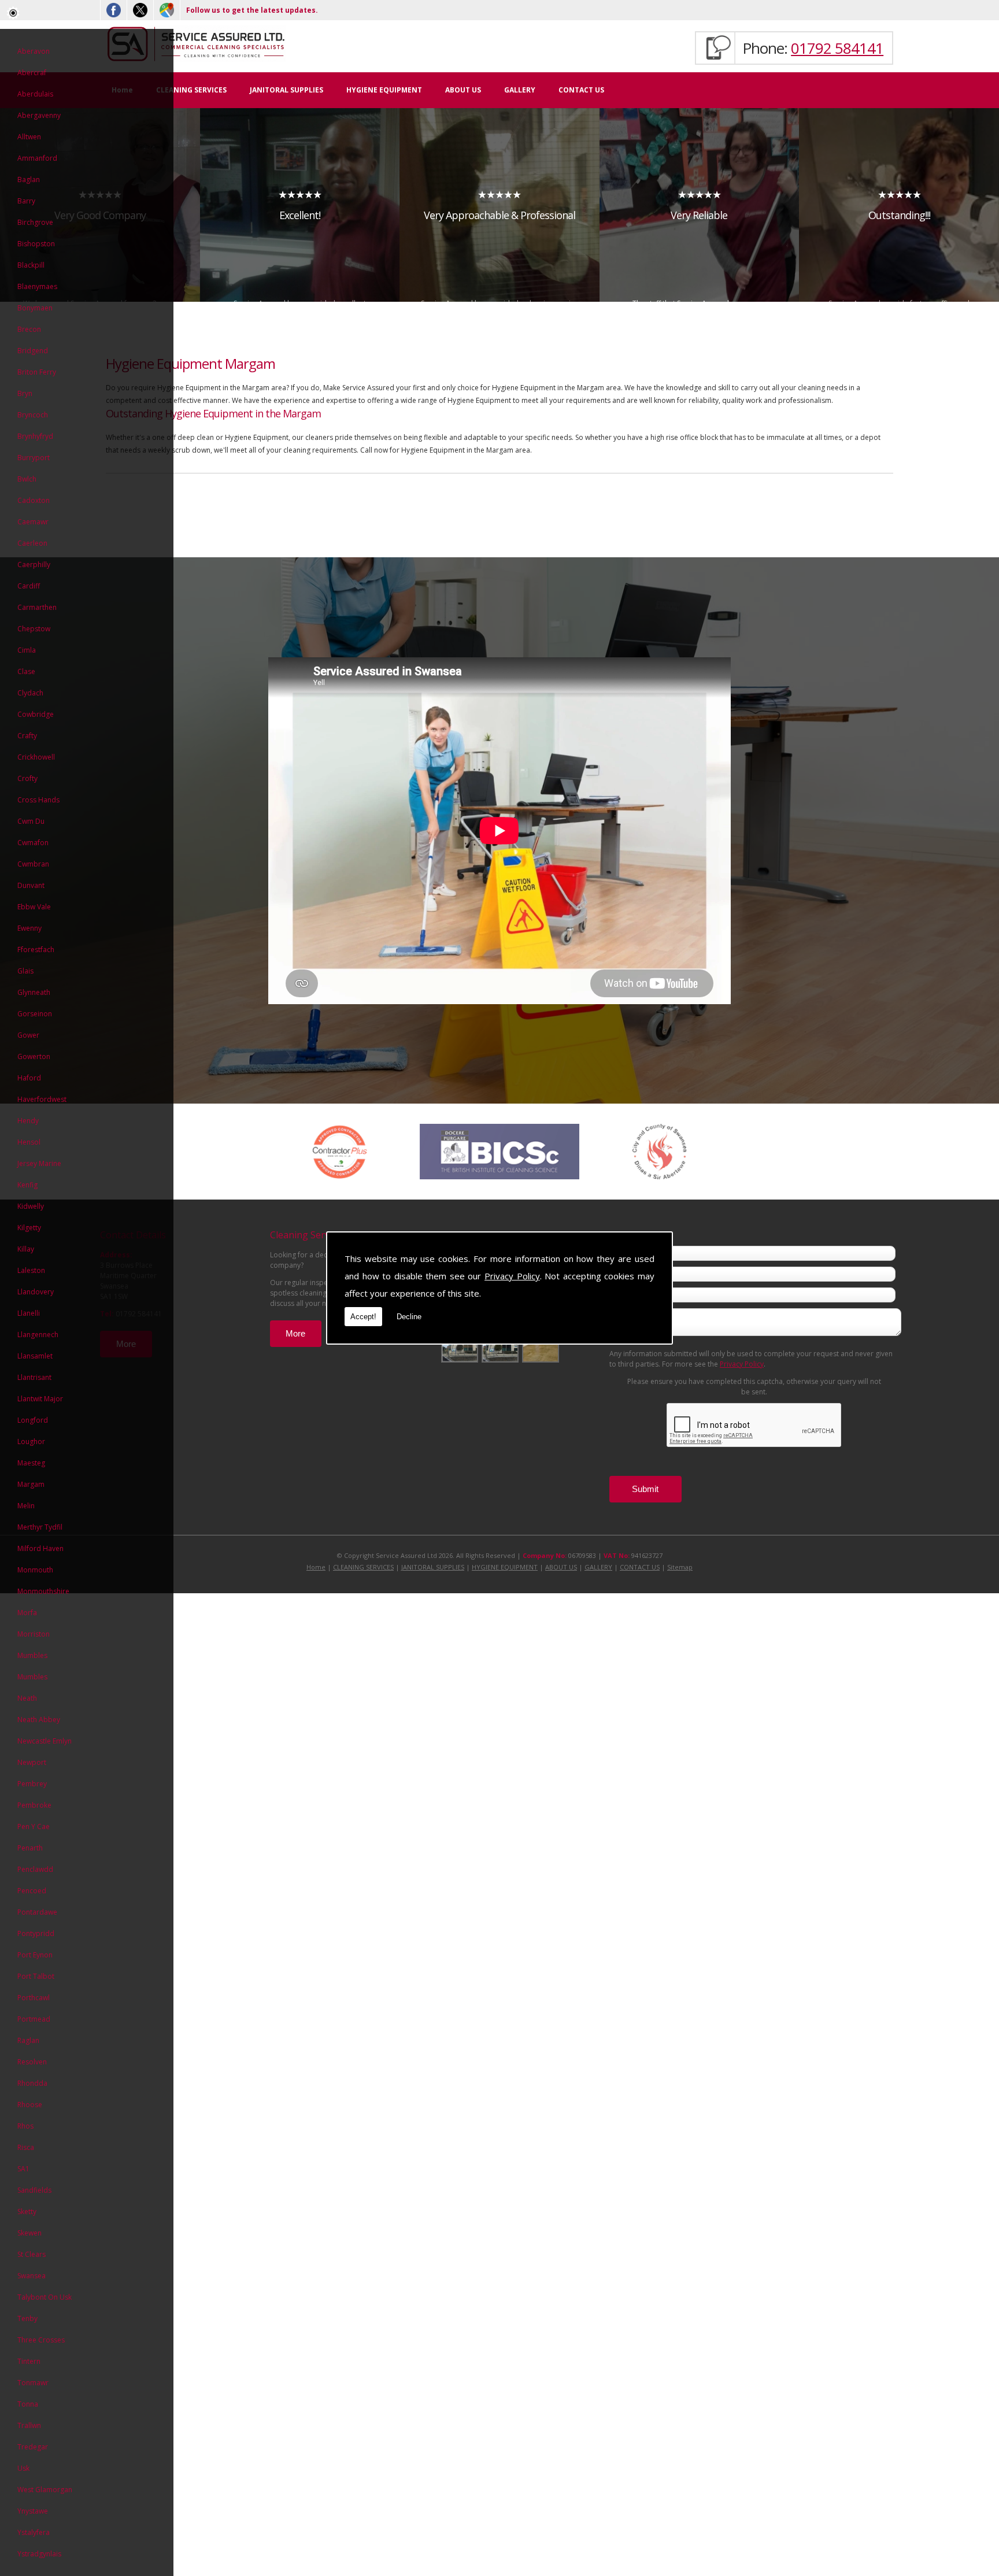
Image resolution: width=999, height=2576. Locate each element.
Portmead (34, 2019)
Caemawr (33, 522)
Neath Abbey (39, 1720)
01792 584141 (837, 48)
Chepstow (34, 629)
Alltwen (29, 137)
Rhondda (32, 2083)
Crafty (27, 736)
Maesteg (31, 1463)
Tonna (28, 2404)
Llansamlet (35, 1356)
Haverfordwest (42, 1099)
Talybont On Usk (45, 2297)
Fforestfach (36, 950)
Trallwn (29, 2425)
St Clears (32, 2254)
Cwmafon (33, 843)
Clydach (30, 693)
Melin (26, 1506)
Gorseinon (35, 1014)
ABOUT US (463, 90)
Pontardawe (37, 1912)
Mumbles (32, 1655)
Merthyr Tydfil (40, 1527)
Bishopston (36, 244)
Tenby (27, 2318)
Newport (32, 1762)
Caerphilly (34, 565)
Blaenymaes (37, 286)
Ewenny (29, 928)
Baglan (29, 179)
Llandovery (36, 1292)
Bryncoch (33, 415)
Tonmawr (33, 2383)
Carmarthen (37, 607)
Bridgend (33, 351)
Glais (25, 971)
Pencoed (32, 1891)
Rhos (25, 2126)
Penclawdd (35, 1869)
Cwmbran (33, 864)
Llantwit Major (40, 1399)
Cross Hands (38, 800)
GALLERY (520, 90)
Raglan (28, 2040)
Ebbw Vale (34, 907)
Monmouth (35, 1570)
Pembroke (34, 1805)
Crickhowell (36, 757)
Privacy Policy (512, 1276)
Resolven (32, 2062)
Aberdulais (35, 94)
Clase (26, 671)
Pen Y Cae (34, 1826)
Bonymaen (35, 308)
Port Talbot (36, 1976)
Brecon (29, 329)
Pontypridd (36, 1933)
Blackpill (31, 265)
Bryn (25, 393)
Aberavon (34, 51)
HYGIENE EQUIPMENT (384, 90)
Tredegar (33, 2447)
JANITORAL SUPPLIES (286, 90)
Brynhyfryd (35, 436)
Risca (26, 2147)
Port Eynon (35, 1955)
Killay (26, 1249)
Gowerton (34, 1056)
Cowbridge (36, 714)
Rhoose (30, 2105)
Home (316, 1567)
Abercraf (32, 73)
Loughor (31, 1441)
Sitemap (680, 1567)
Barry (26, 201)
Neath (27, 1698)
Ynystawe (33, 2511)
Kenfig (27, 1185)
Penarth (30, 1848)
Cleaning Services (308, 1235)
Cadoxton (34, 500)
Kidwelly (31, 1206)
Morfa (27, 1613)
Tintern (29, 2361)
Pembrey (32, 1784)
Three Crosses (41, 2340)
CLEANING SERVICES (191, 90)
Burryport (34, 458)
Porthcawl (34, 1998)
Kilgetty (29, 1228)
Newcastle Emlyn (45, 1741)
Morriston (34, 1634)
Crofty (27, 778)
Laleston (31, 1270)
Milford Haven (40, 1548)
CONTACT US (581, 90)
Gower (28, 1035)
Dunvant (31, 885)
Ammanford (37, 158)
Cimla (27, 650)
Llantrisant (34, 1377)
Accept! (363, 1317)
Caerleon (32, 543)
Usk (23, 2468)
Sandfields (34, 2190)
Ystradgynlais (39, 2554)
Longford (33, 1420)
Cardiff (29, 586)
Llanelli (29, 1313)
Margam (31, 1484)
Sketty (27, 2212)
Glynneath (34, 992)
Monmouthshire (43, 1591)
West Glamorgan (45, 2490)
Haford (29, 1078)
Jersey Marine (39, 1163)
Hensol (29, 1142)
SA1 (23, 2169)
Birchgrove (35, 222)
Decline (409, 1317)
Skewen (29, 2233)
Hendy (28, 1121)
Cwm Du (31, 821)
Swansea (32, 2276)
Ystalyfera (34, 2532)
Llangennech (38, 1335)
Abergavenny (39, 115)
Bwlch (27, 479)
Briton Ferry (37, 372)
